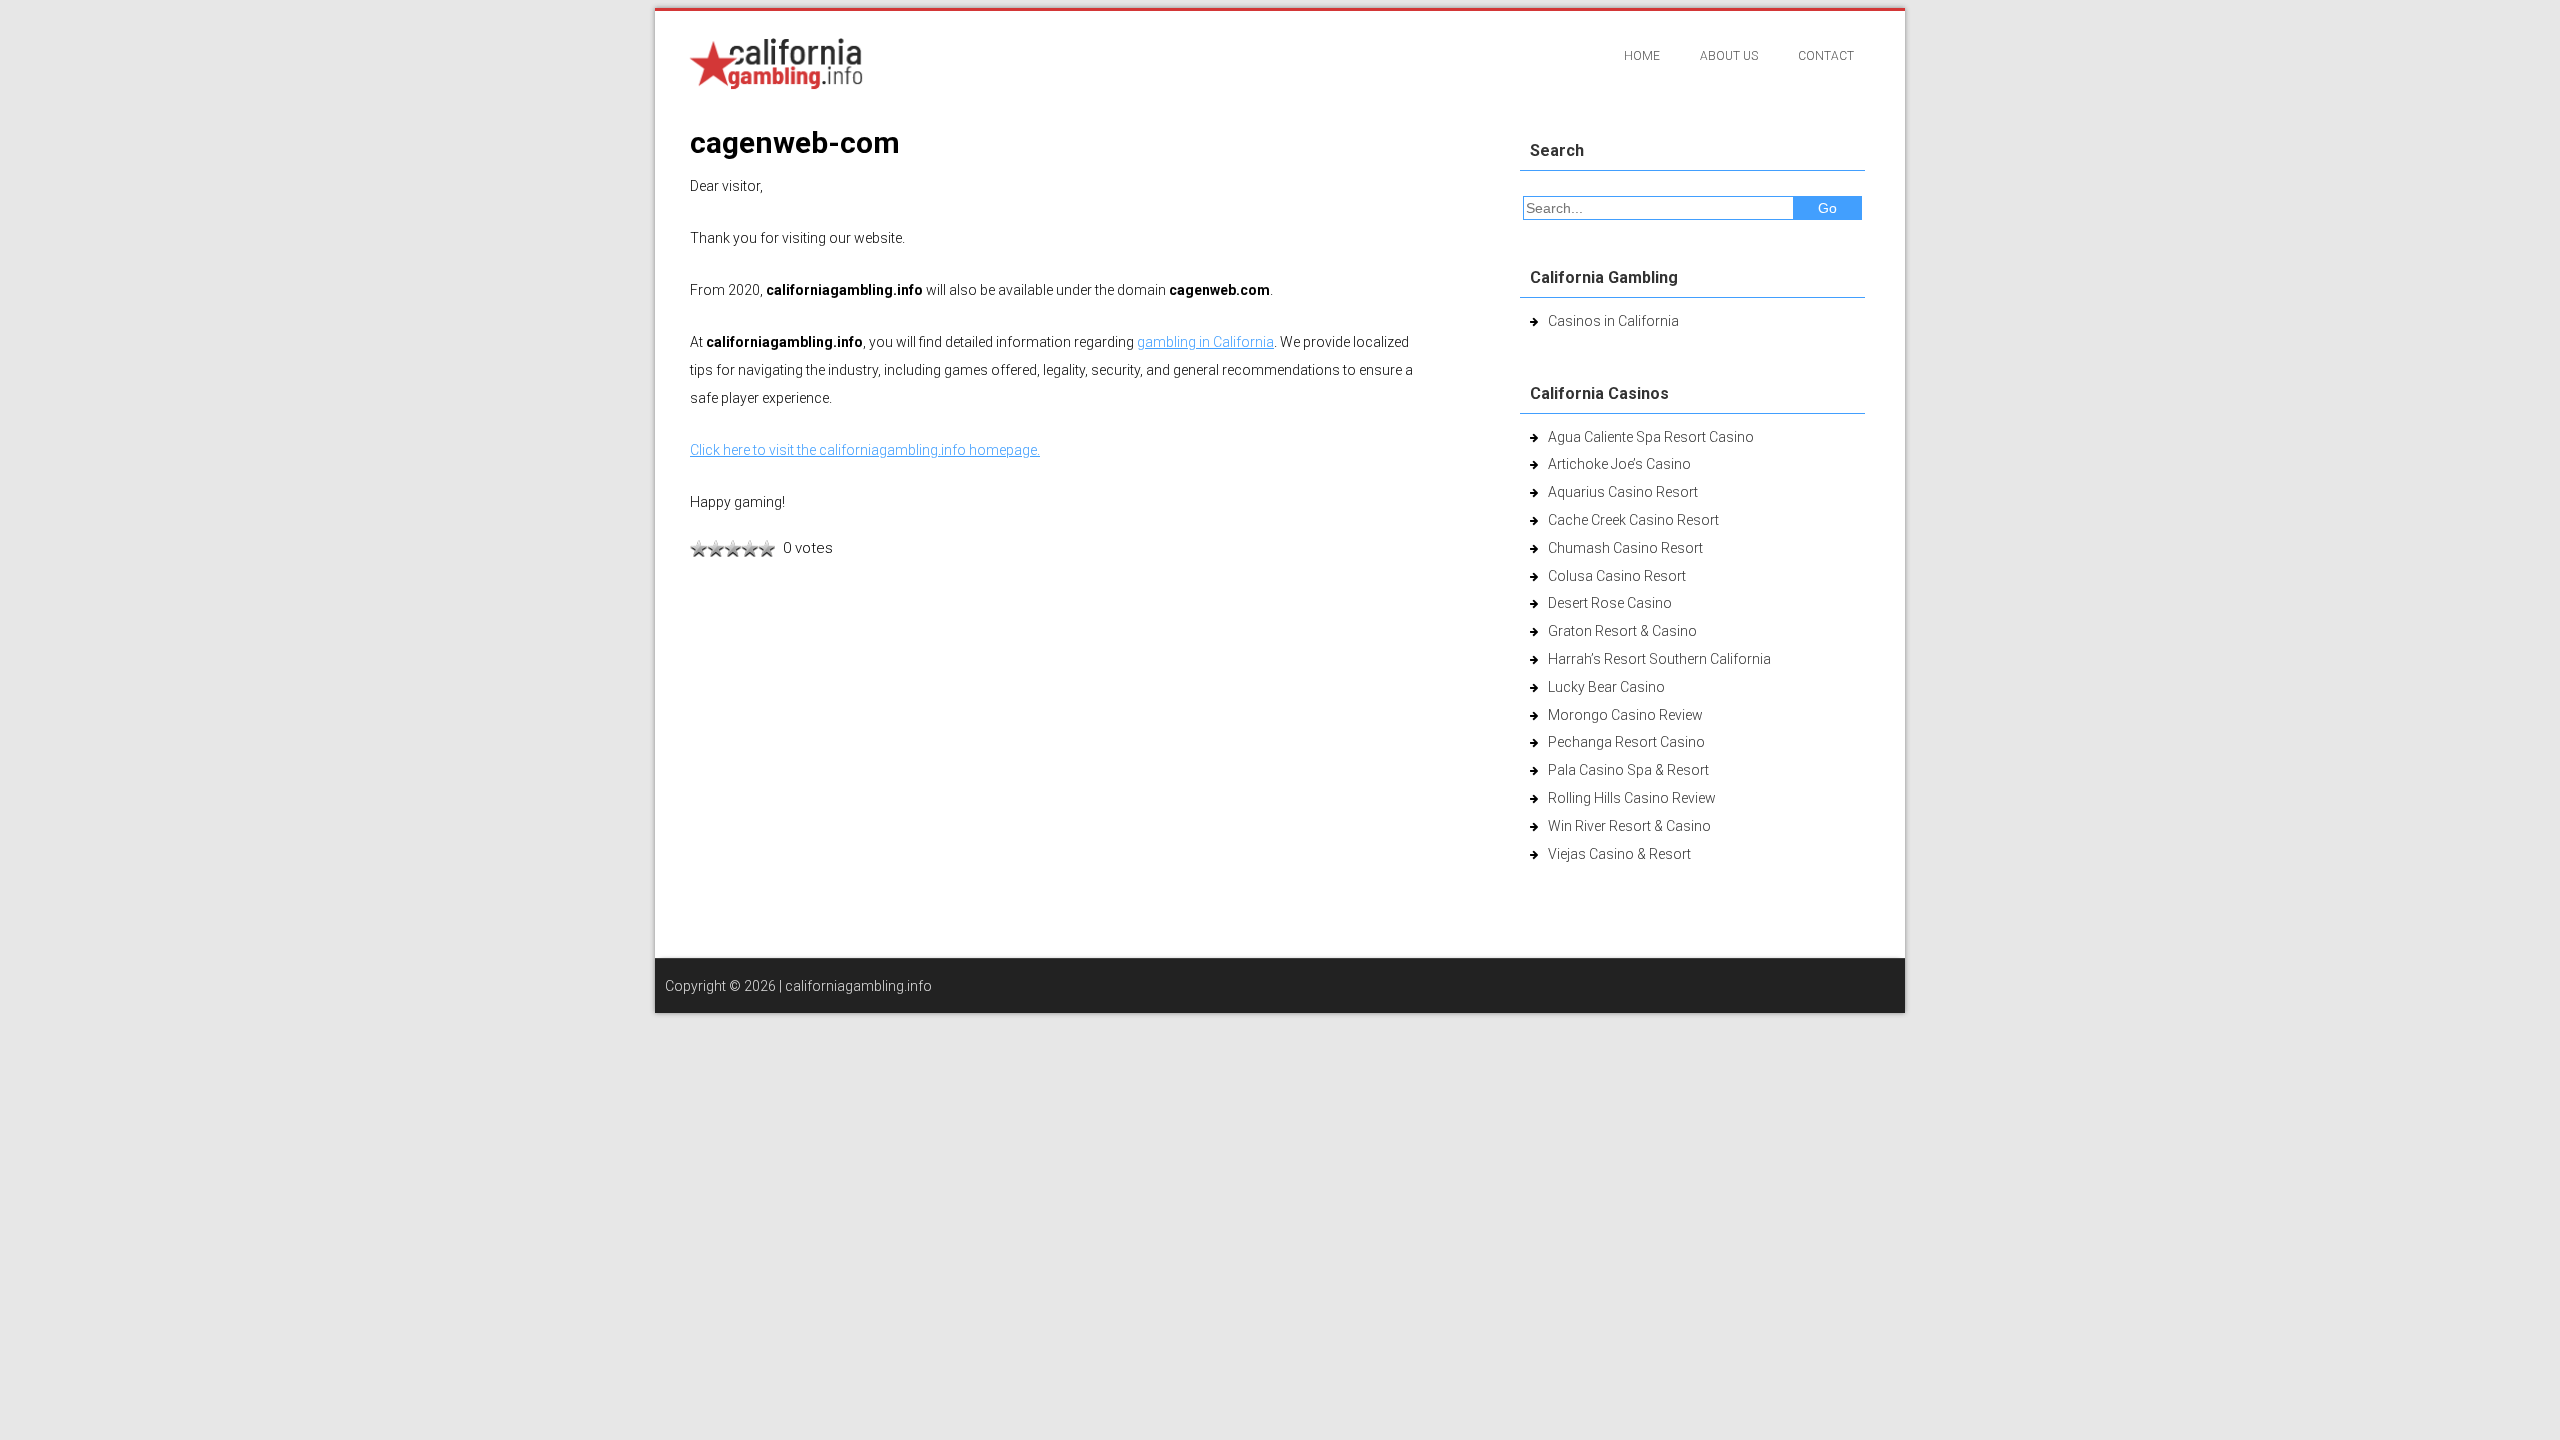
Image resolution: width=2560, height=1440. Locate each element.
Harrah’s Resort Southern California (1659, 659)
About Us (1729, 56)
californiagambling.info (858, 986)
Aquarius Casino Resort (1623, 492)
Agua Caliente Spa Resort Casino (1651, 437)
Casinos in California (1613, 321)
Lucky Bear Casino (1606, 687)
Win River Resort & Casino (1629, 826)
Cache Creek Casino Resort (1633, 520)
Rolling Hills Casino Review (1632, 798)
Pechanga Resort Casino (1626, 742)
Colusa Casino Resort (1617, 576)
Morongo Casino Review (1625, 715)
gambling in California (1205, 342)
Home (1642, 56)
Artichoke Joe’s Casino (1619, 464)
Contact (1826, 56)
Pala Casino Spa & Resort (1628, 770)
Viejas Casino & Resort (1619, 854)
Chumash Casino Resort (1625, 548)
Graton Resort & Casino (1622, 631)
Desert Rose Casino (1610, 603)
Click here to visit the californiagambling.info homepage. (865, 450)
